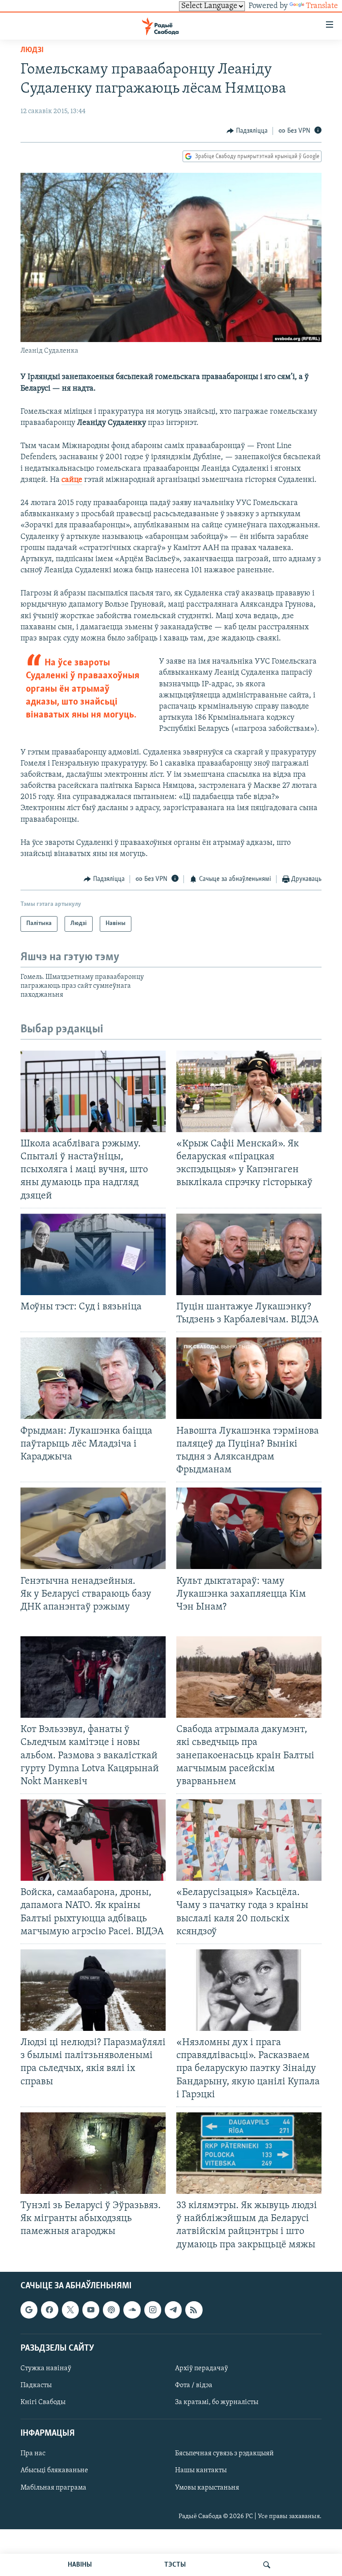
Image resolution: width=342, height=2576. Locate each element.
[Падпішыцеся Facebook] (49, 2310)
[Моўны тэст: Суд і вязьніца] (93, 1254)
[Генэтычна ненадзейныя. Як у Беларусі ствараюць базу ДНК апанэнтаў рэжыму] (93, 1528)
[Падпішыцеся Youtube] (91, 2310)
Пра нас (33, 2454)
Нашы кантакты (201, 2470)
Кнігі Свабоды (43, 2402)
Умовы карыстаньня (207, 2487)
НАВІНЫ (80, 2565)
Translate (322, 6)
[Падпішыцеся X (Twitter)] (70, 2310)
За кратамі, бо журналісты (217, 2402)
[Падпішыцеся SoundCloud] (132, 2310)
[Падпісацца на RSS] (194, 2310)
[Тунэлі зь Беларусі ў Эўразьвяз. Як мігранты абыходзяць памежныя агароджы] (93, 2153)
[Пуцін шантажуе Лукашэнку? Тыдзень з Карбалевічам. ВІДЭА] (249, 1254)
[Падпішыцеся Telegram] (173, 2310)
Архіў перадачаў (202, 2368)
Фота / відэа (194, 2385)
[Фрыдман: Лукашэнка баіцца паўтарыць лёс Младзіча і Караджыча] (93, 1378)
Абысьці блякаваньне (54, 2470)
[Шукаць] (267, 2565)
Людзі (32, 50)
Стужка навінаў (46, 2368)
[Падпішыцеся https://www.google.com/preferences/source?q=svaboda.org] (29, 2310)
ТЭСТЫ (175, 2565)
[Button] (247, 131)
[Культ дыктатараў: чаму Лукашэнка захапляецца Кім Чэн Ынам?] (249, 1528)
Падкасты (36, 2385)
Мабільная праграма (53, 2487)
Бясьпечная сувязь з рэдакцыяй (224, 2454)
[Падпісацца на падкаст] (111, 2310)
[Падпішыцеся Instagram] (153, 2310)
